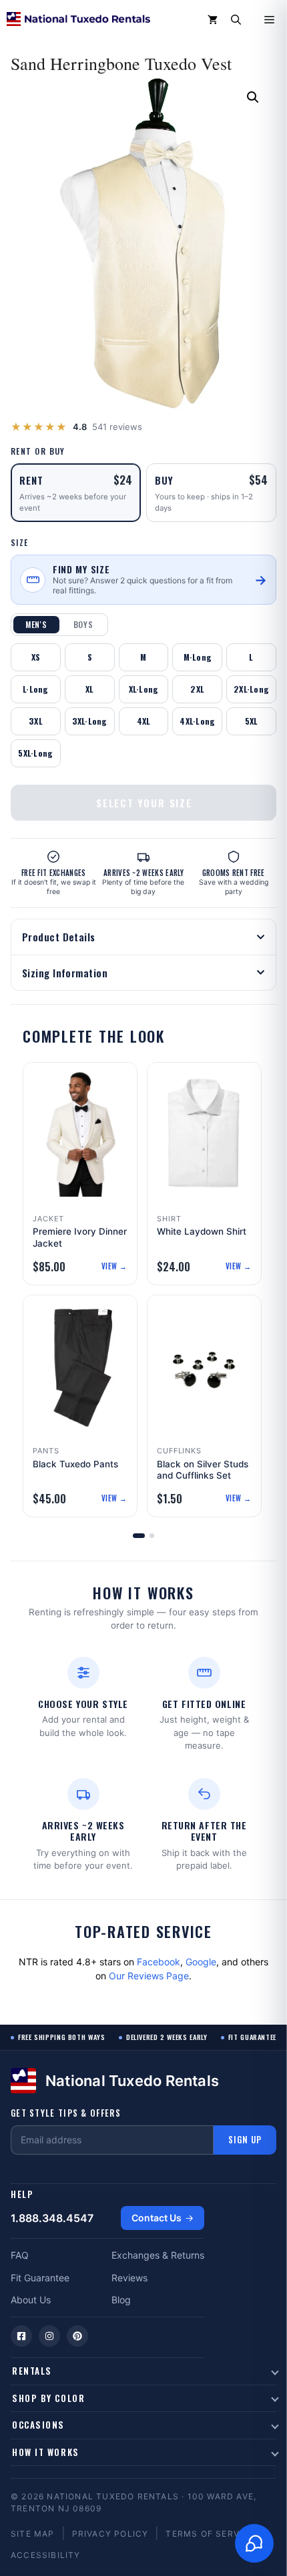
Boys (83, 624)
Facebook (159, 1962)
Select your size (144, 803)
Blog (121, 2300)
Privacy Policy (110, 2534)
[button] (236, 20)
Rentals (32, 2371)
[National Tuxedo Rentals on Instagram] (49, 2336)
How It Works (46, 2452)
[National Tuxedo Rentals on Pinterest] (77, 2336)
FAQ (20, 2255)
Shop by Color (48, 2398)
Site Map (33, 2534)
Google (201, 1962)
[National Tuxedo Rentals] (78, 20)
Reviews (129, 2278)
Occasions (38, 2425)
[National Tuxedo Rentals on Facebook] (21, 2336)
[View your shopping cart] (213, 20)
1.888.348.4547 (52, 2218)
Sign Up (245, 2139)
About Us (31, 2300)
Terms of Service (210, 2534)
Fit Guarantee (40, 2278)
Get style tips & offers (66, 2113)
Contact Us (157, 2218)
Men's (36, 624)
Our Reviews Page (149, 1976)
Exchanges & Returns (158, 2255)
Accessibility (46, 2555)
